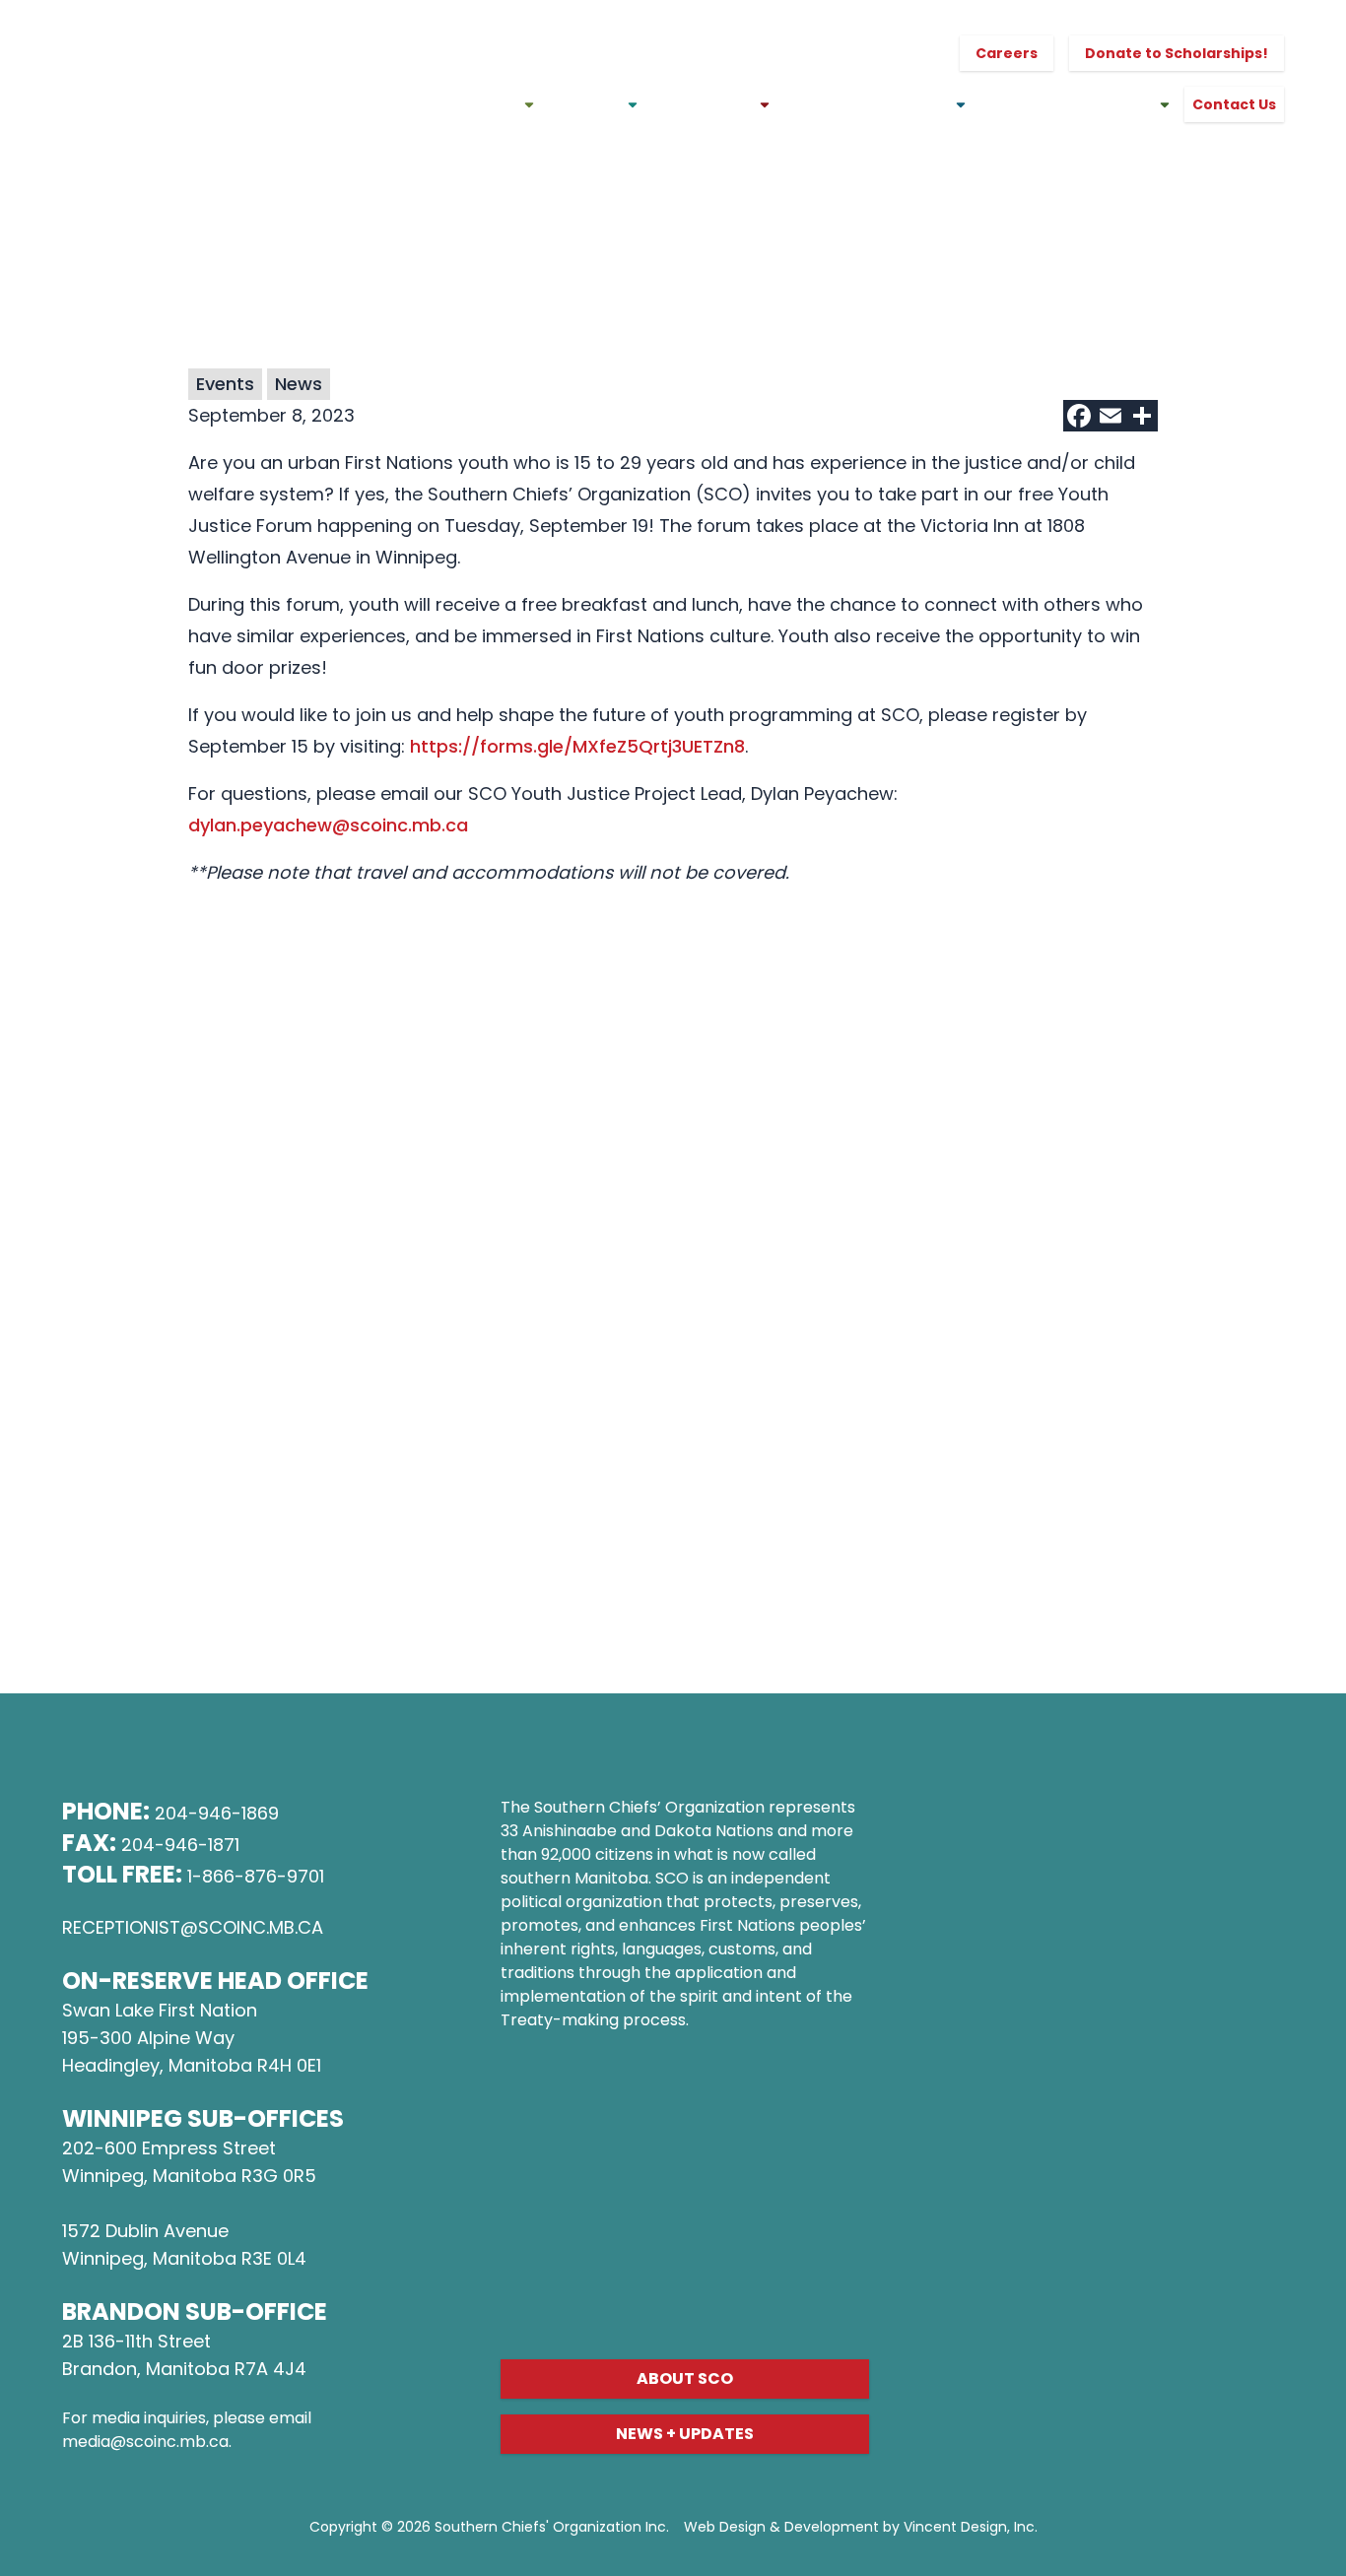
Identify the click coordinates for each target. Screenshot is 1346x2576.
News (299, 384)
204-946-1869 (217, 1813)
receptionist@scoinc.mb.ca (193, 1927)
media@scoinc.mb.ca (145, 2442)
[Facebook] (1079, 416)
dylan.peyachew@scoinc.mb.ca (328, 825)
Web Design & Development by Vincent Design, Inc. (861, 2527)
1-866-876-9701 (256, 1876)
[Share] (1142, 416)
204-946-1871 (180, 1845)
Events (225, 384)
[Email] (1110, 416)
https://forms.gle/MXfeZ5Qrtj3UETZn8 (577, 746)
